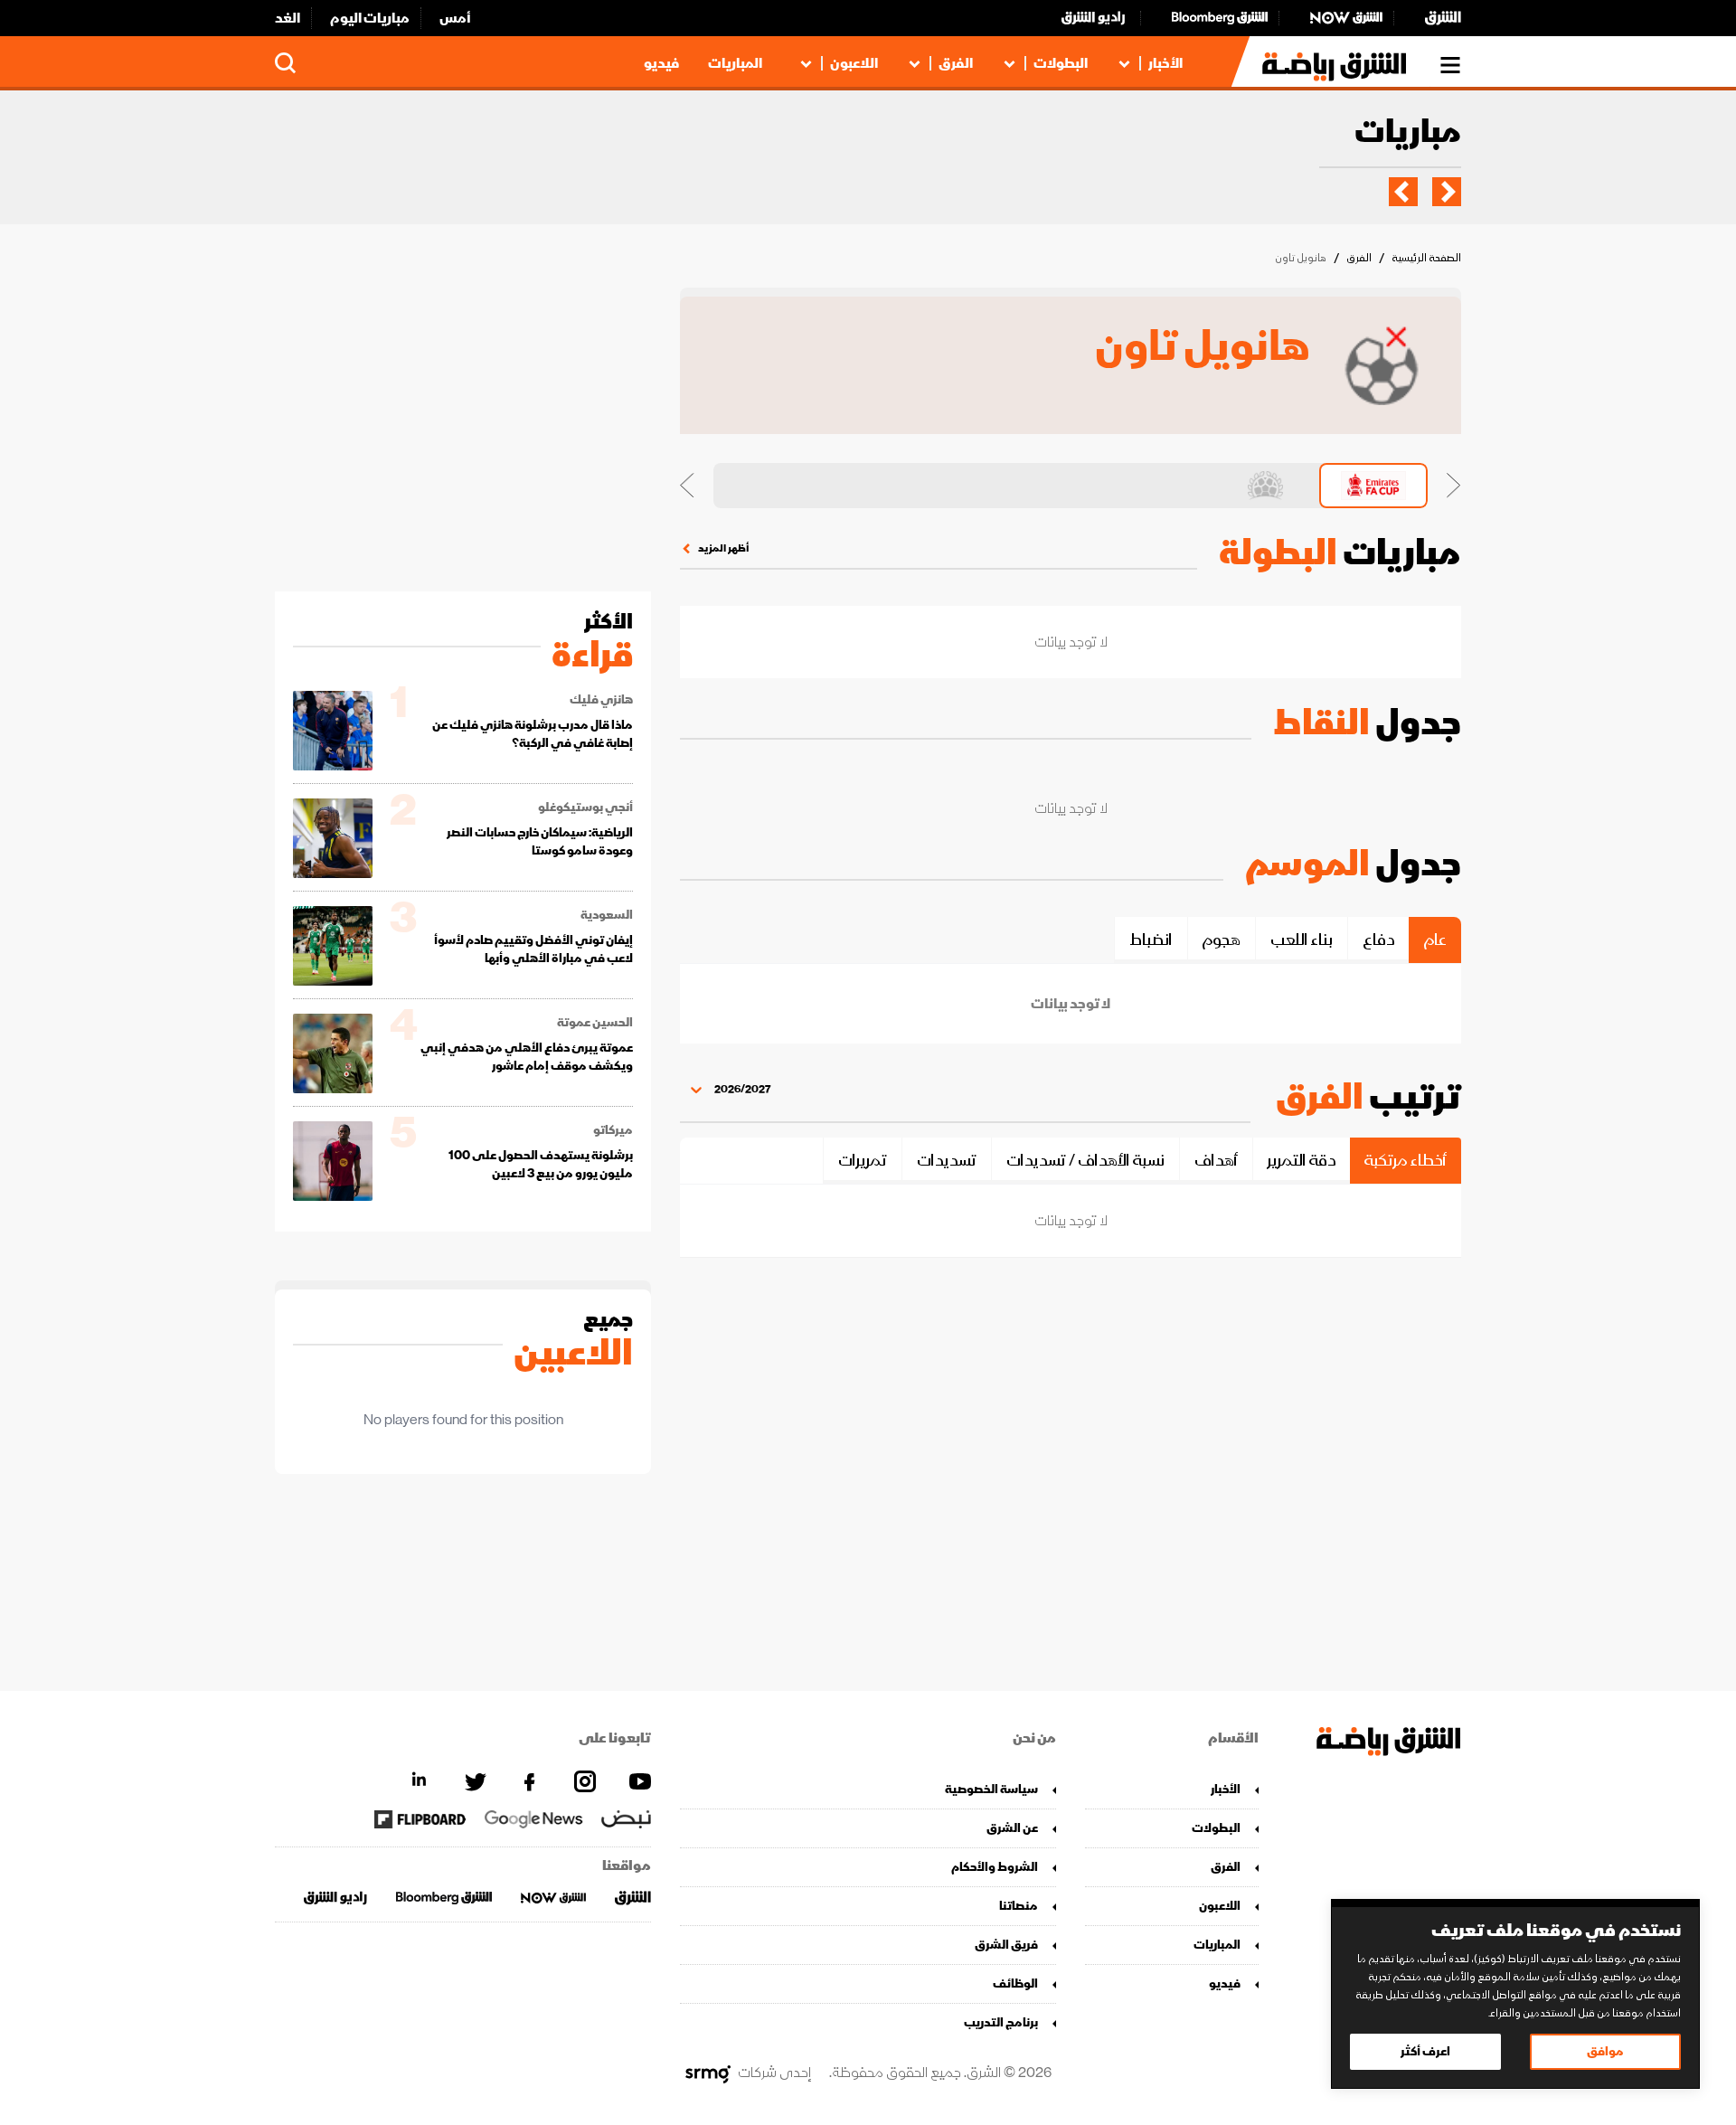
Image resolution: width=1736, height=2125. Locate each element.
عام (1435, 940)
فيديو (661, 63)
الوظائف (1015, 1983)
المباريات (735, 63)
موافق (1605, 2051)
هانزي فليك (601, 700)
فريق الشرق (1006, 1945)
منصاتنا (1019, 1906)
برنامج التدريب (1001, 2022)
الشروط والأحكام (995, 1867)
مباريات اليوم (370, 18)
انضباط (1151, 940)
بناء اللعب (1302, 940)
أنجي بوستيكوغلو (585, 807)
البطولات (1061, 63)
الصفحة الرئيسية (1426, 258)
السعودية (607, 915)
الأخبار (1165, 63)
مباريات (1408, 133)
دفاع (1378, 940)
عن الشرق (1012, 1828)
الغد (288, 18)
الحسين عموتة (595, 1023)
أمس (455, 18)
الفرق (956, 63)
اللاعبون (854, 63)
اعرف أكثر (1425, 2051)
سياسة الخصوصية (991, 1789)
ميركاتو (613, 1130)
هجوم (1222, 940)
